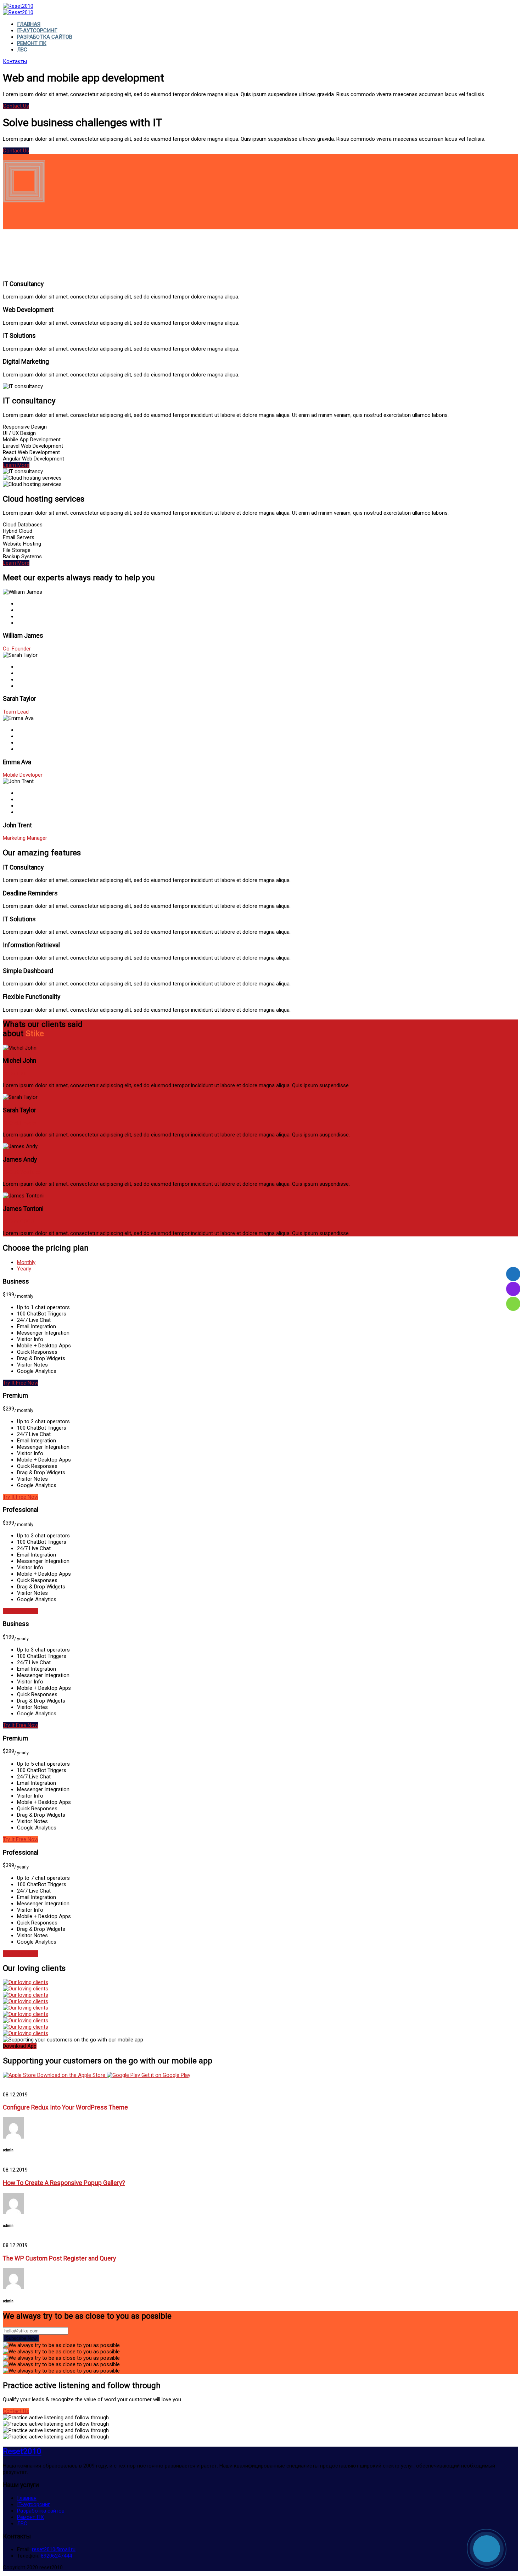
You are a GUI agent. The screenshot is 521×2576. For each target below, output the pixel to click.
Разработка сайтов (45, 37)
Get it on (165, 2075)
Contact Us (16, 106)
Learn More (16, 465)
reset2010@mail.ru (54, 2549)
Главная (29, 24)
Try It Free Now (21, 1383)
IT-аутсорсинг (37, 30)
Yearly (24, 1269)
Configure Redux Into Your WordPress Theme (65, 2107)
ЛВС (22, 50)
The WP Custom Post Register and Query (59, 2258)
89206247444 (56, 2556)
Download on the (71, 2075)
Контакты (15, 61)
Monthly (26, 1262)
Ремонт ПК (32, 43)
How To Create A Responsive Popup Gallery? (64, 2183)
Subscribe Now (21, 2338)
